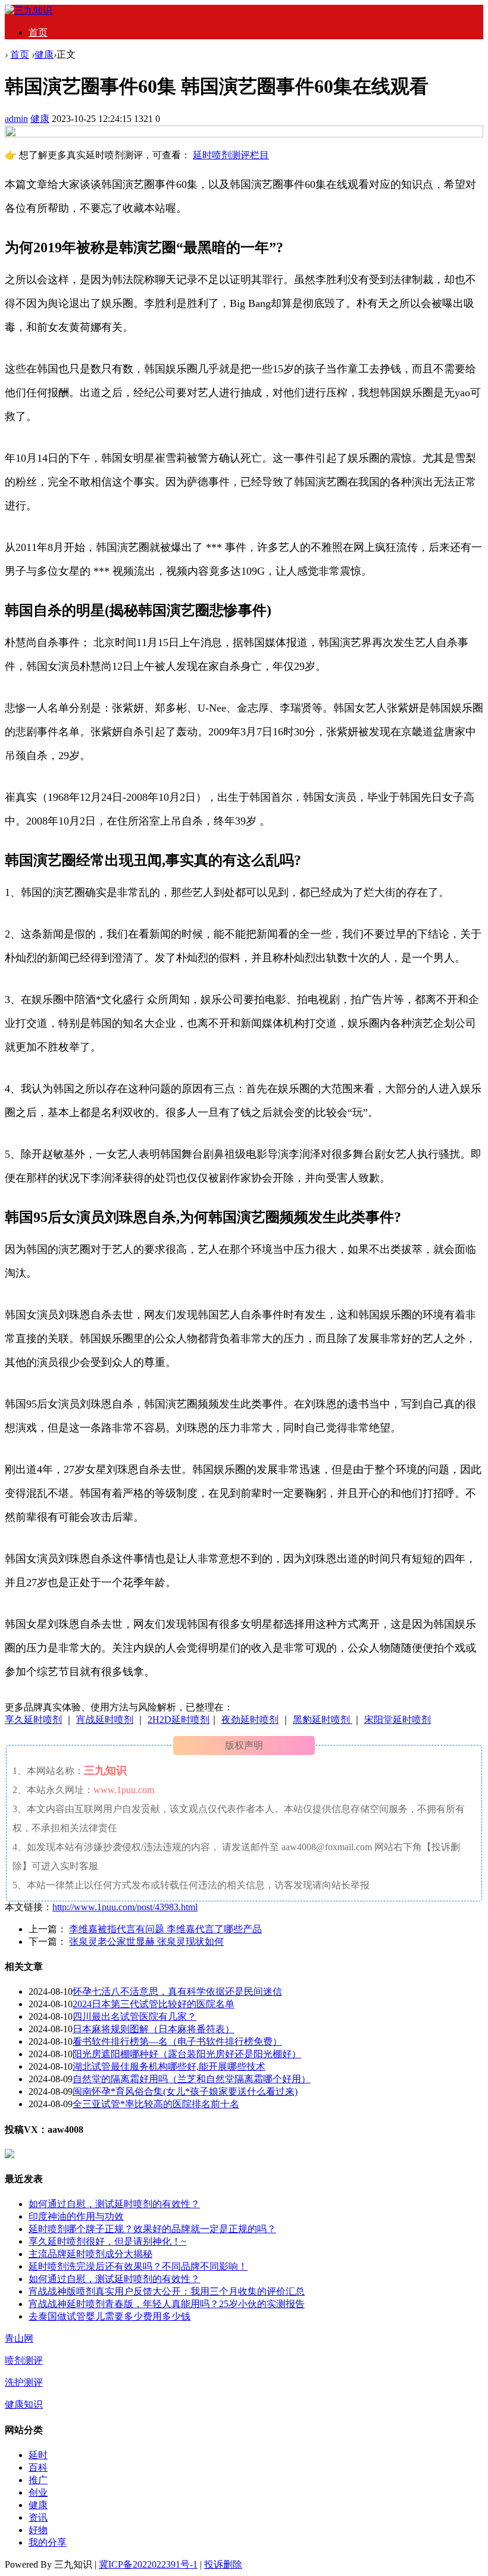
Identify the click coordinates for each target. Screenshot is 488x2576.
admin (16, 119)
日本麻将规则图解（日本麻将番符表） (154, 2029)
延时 (38, 2455)
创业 (38, 2492)
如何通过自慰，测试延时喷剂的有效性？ (114, 2204)
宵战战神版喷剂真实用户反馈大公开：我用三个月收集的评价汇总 (167, 2291)
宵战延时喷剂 (105, 1720)
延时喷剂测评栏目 (231, 155)
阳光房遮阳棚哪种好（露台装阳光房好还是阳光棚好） (187, 2054)
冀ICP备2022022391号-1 (148, 2564)
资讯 (38, 2517)
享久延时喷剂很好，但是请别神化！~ (107, 2241)
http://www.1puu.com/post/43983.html (125, 1907)
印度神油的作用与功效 (76, 2216)
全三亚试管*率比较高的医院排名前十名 (156, 2104)
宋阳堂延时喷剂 (398, 1720)
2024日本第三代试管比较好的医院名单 (154, 2004)
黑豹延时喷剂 (323, 1720)
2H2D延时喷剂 (179, 1720)
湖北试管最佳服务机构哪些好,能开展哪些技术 (169, 2066)
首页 (38, 32)
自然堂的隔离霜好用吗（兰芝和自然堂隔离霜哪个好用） (192, 2079)
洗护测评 (24, 2382)
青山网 (19, 2338)
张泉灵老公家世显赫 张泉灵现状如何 (146, 1942)
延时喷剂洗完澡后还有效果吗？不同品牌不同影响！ (138, 2266)
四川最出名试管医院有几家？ (134, 2016)
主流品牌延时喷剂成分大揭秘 (90, 2254)
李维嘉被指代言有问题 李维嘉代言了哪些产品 (165, 1929)
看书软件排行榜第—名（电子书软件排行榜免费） (177, 2041)
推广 (38, 2480)
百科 (38, 2467)
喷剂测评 (24, 2360)
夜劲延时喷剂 (250, 1720)
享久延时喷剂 (33, 1720)
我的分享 (48, 2542)
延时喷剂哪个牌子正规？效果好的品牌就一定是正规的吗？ (152, 2229)
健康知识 (24, 2404)
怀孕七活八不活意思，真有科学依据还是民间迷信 (177, 1991)
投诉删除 (223, 2564)
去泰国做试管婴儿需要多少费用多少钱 (110, 2316)
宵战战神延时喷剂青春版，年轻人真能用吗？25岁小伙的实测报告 (167, 2304)
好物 (38, 2530)
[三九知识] (29, 10)
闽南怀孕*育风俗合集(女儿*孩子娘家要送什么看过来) (185, 2091)
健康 (44, 54)
